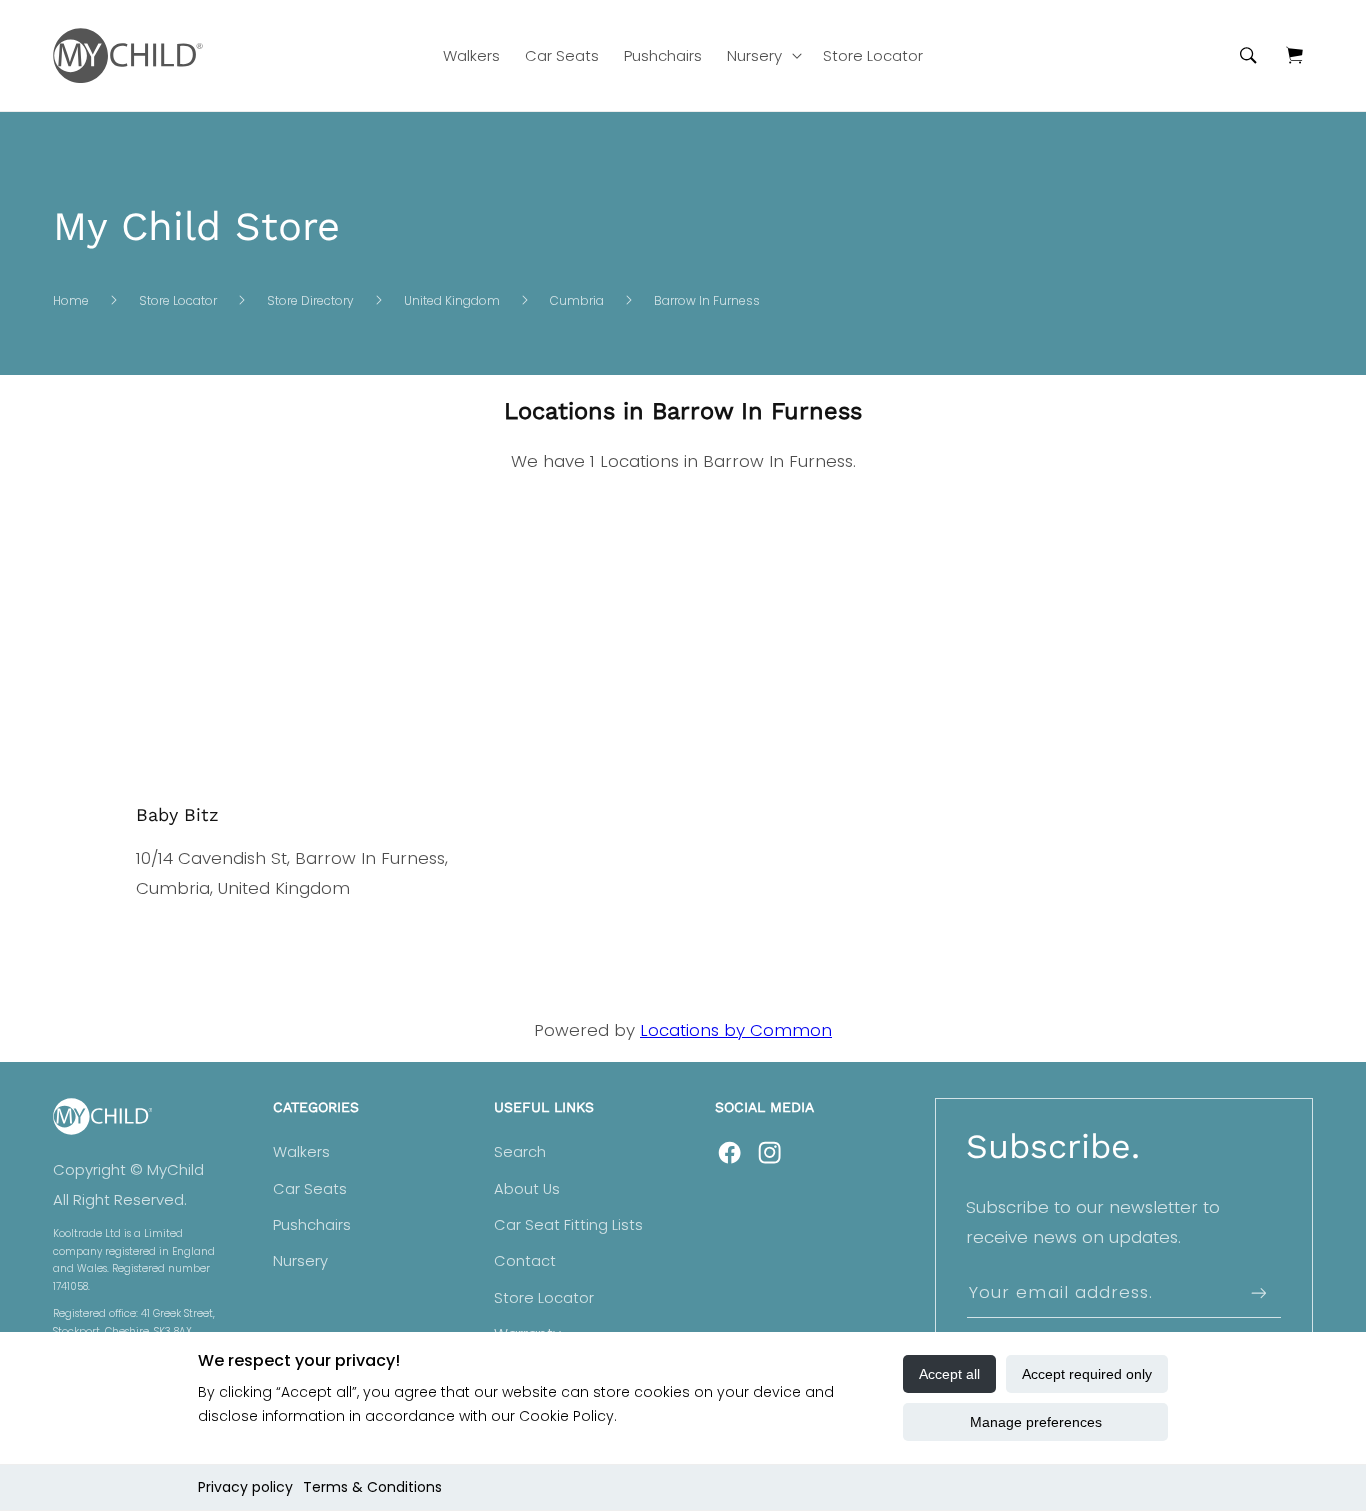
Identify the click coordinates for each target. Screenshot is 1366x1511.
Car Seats (310, 1189)
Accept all (949, 1374)
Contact (525, 1261)
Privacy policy (245, 1487)
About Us (527, 1189)
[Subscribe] (1258, 1293)
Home (71, 300)
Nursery (300, 1261)
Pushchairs (312, 1225)
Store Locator (178, 300)
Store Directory (310, 300)
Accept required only (1087, 1374)
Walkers (301, 1152)
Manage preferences (1036, 1422)
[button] (763, 55)
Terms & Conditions (372, 1487)
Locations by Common (736, 1030)
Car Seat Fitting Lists (568, 1225)
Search (520, 1152)
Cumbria (577, 300)
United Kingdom (452, 300)
